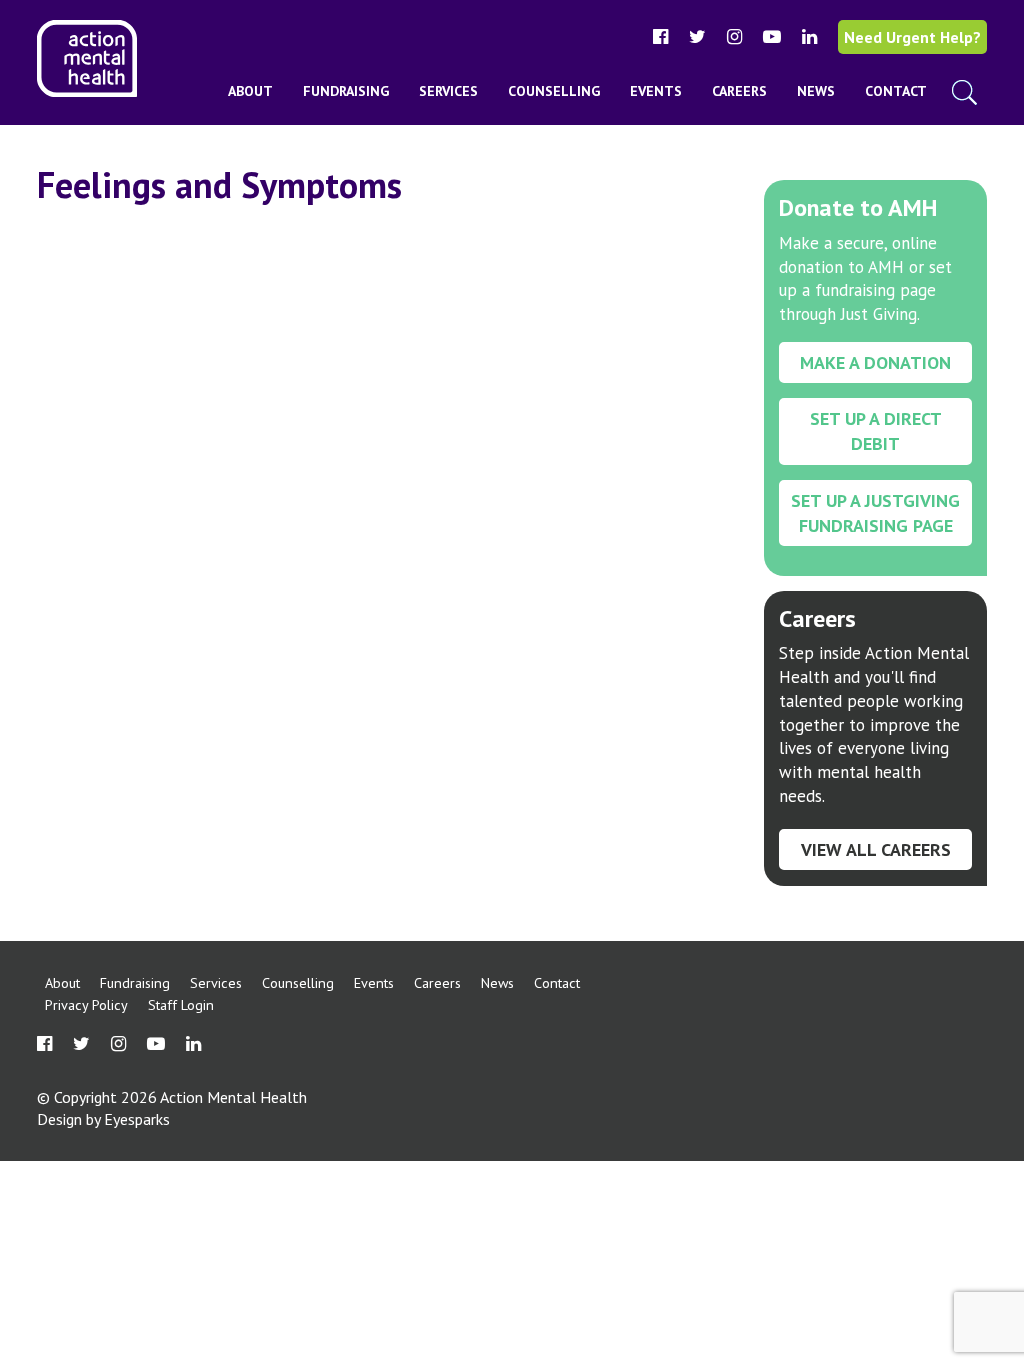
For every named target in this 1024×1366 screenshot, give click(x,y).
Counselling (554, 91)
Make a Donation (875, 362)
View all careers (876, 849)
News (816, 91)
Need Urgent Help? (912, 37)
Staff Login (181, 1004)
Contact (896, 91)
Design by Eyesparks (103, 1119)
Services (448, 91)
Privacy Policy (86, 1004)
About (250, 91)
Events (656, 91)
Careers (739, 91)
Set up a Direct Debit (876, 431)
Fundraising (346, 91)
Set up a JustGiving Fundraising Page (875, 513)
